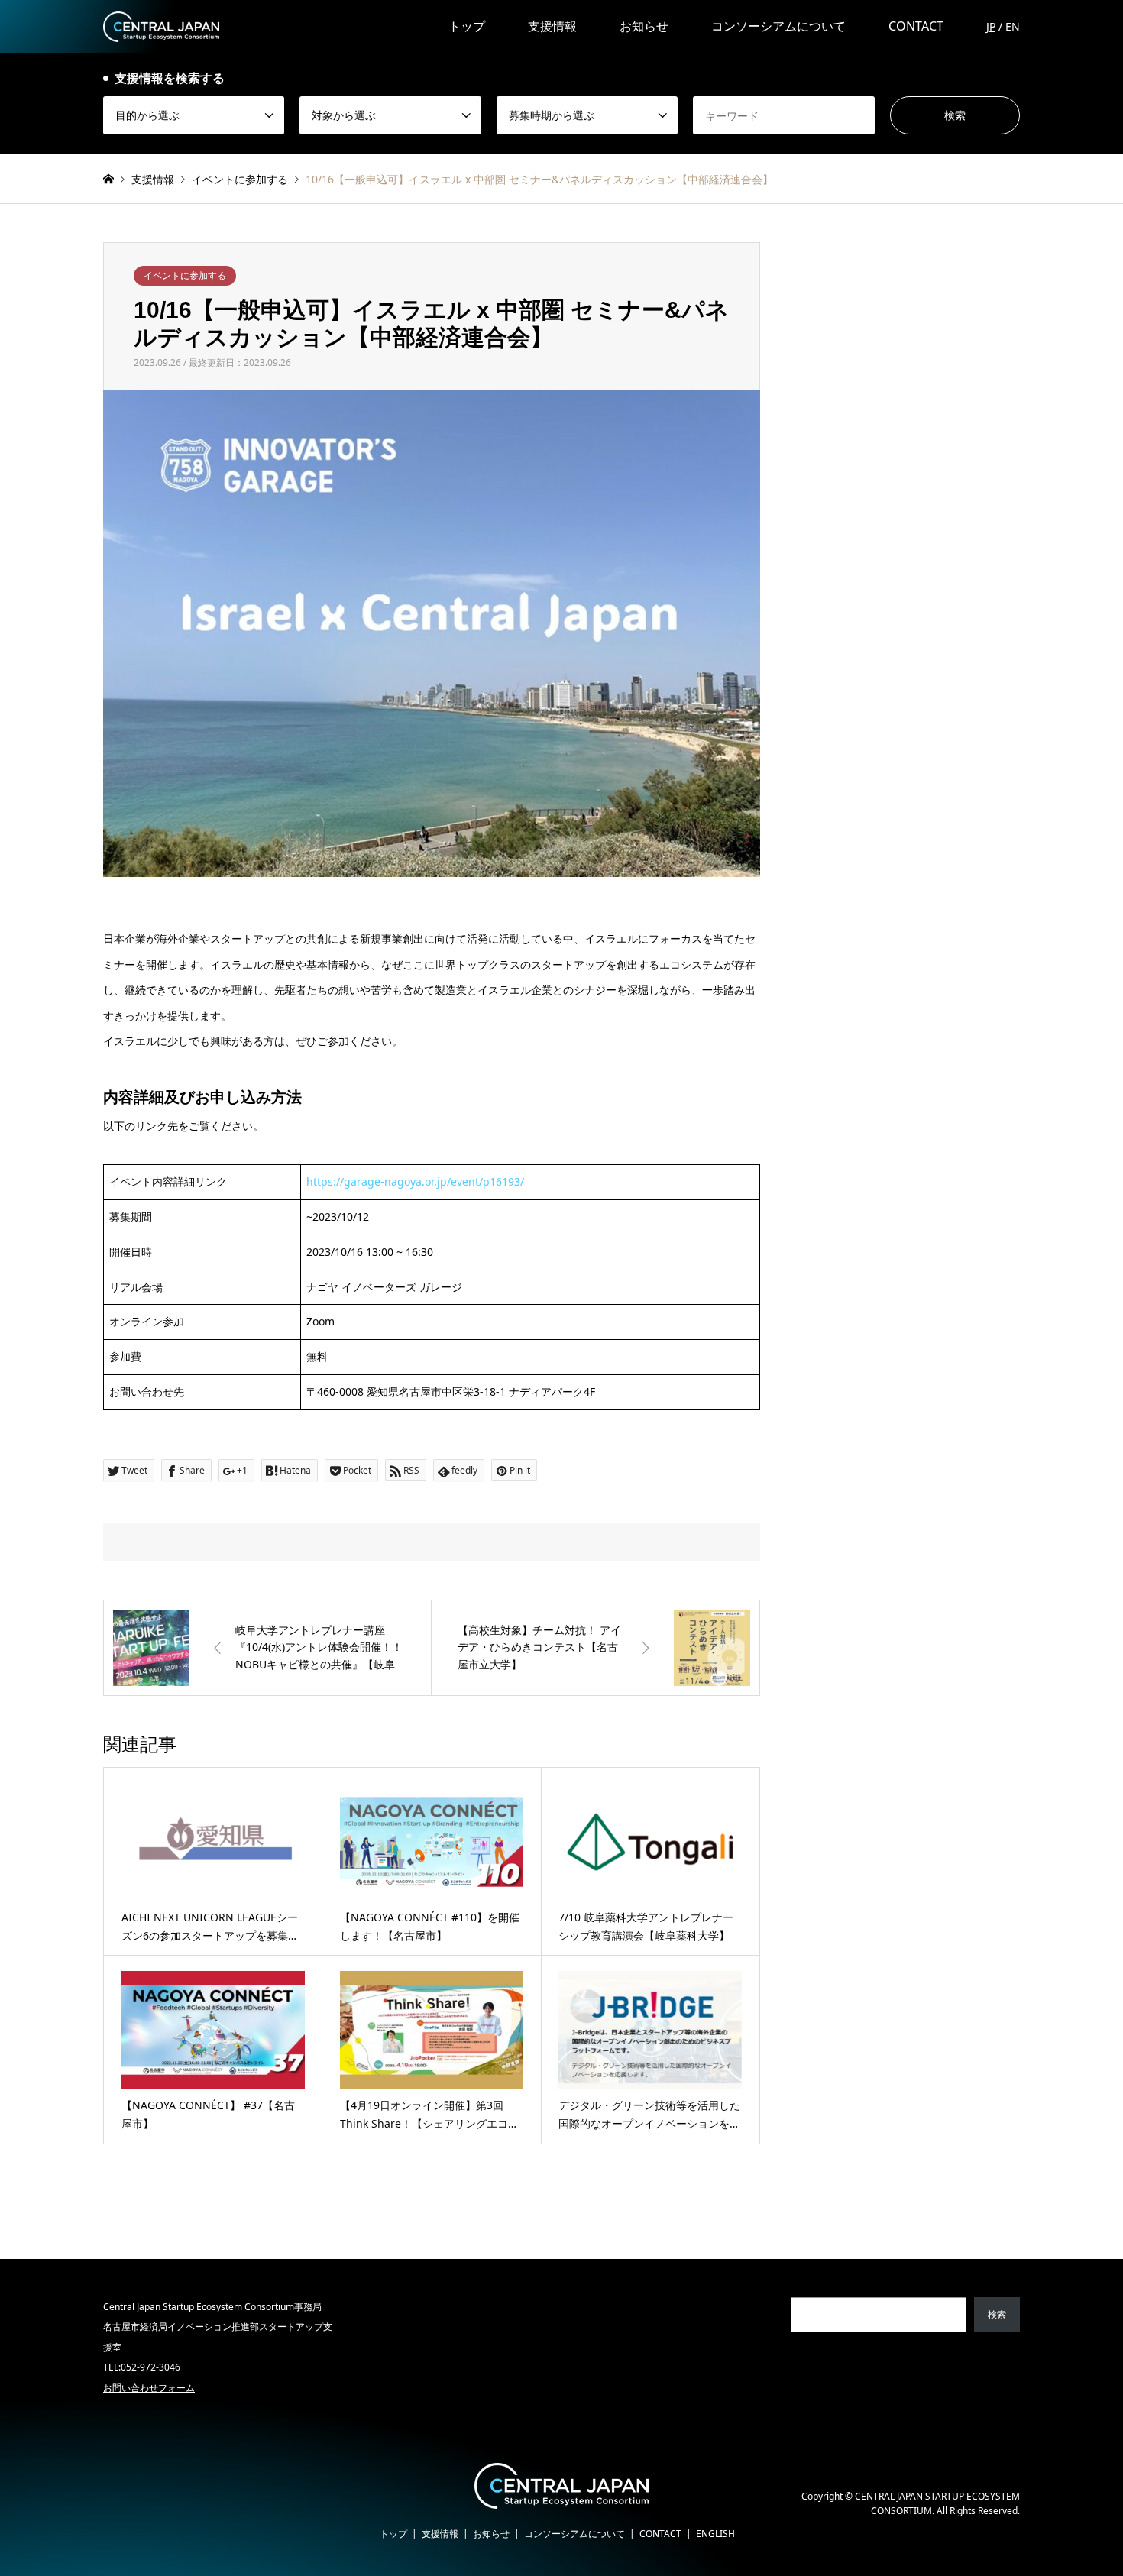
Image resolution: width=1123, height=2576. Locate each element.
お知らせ (644, 26)
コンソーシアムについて (778, 26)
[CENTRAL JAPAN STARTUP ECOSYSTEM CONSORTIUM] (161, 26)
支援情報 (552, 26)
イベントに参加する (185, 275)
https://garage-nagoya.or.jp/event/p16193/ (415, 1181)
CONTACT (916, 26)
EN (1013, 26)
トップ (467, 26)
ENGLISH (715, 2534)
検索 (997, 2314)
